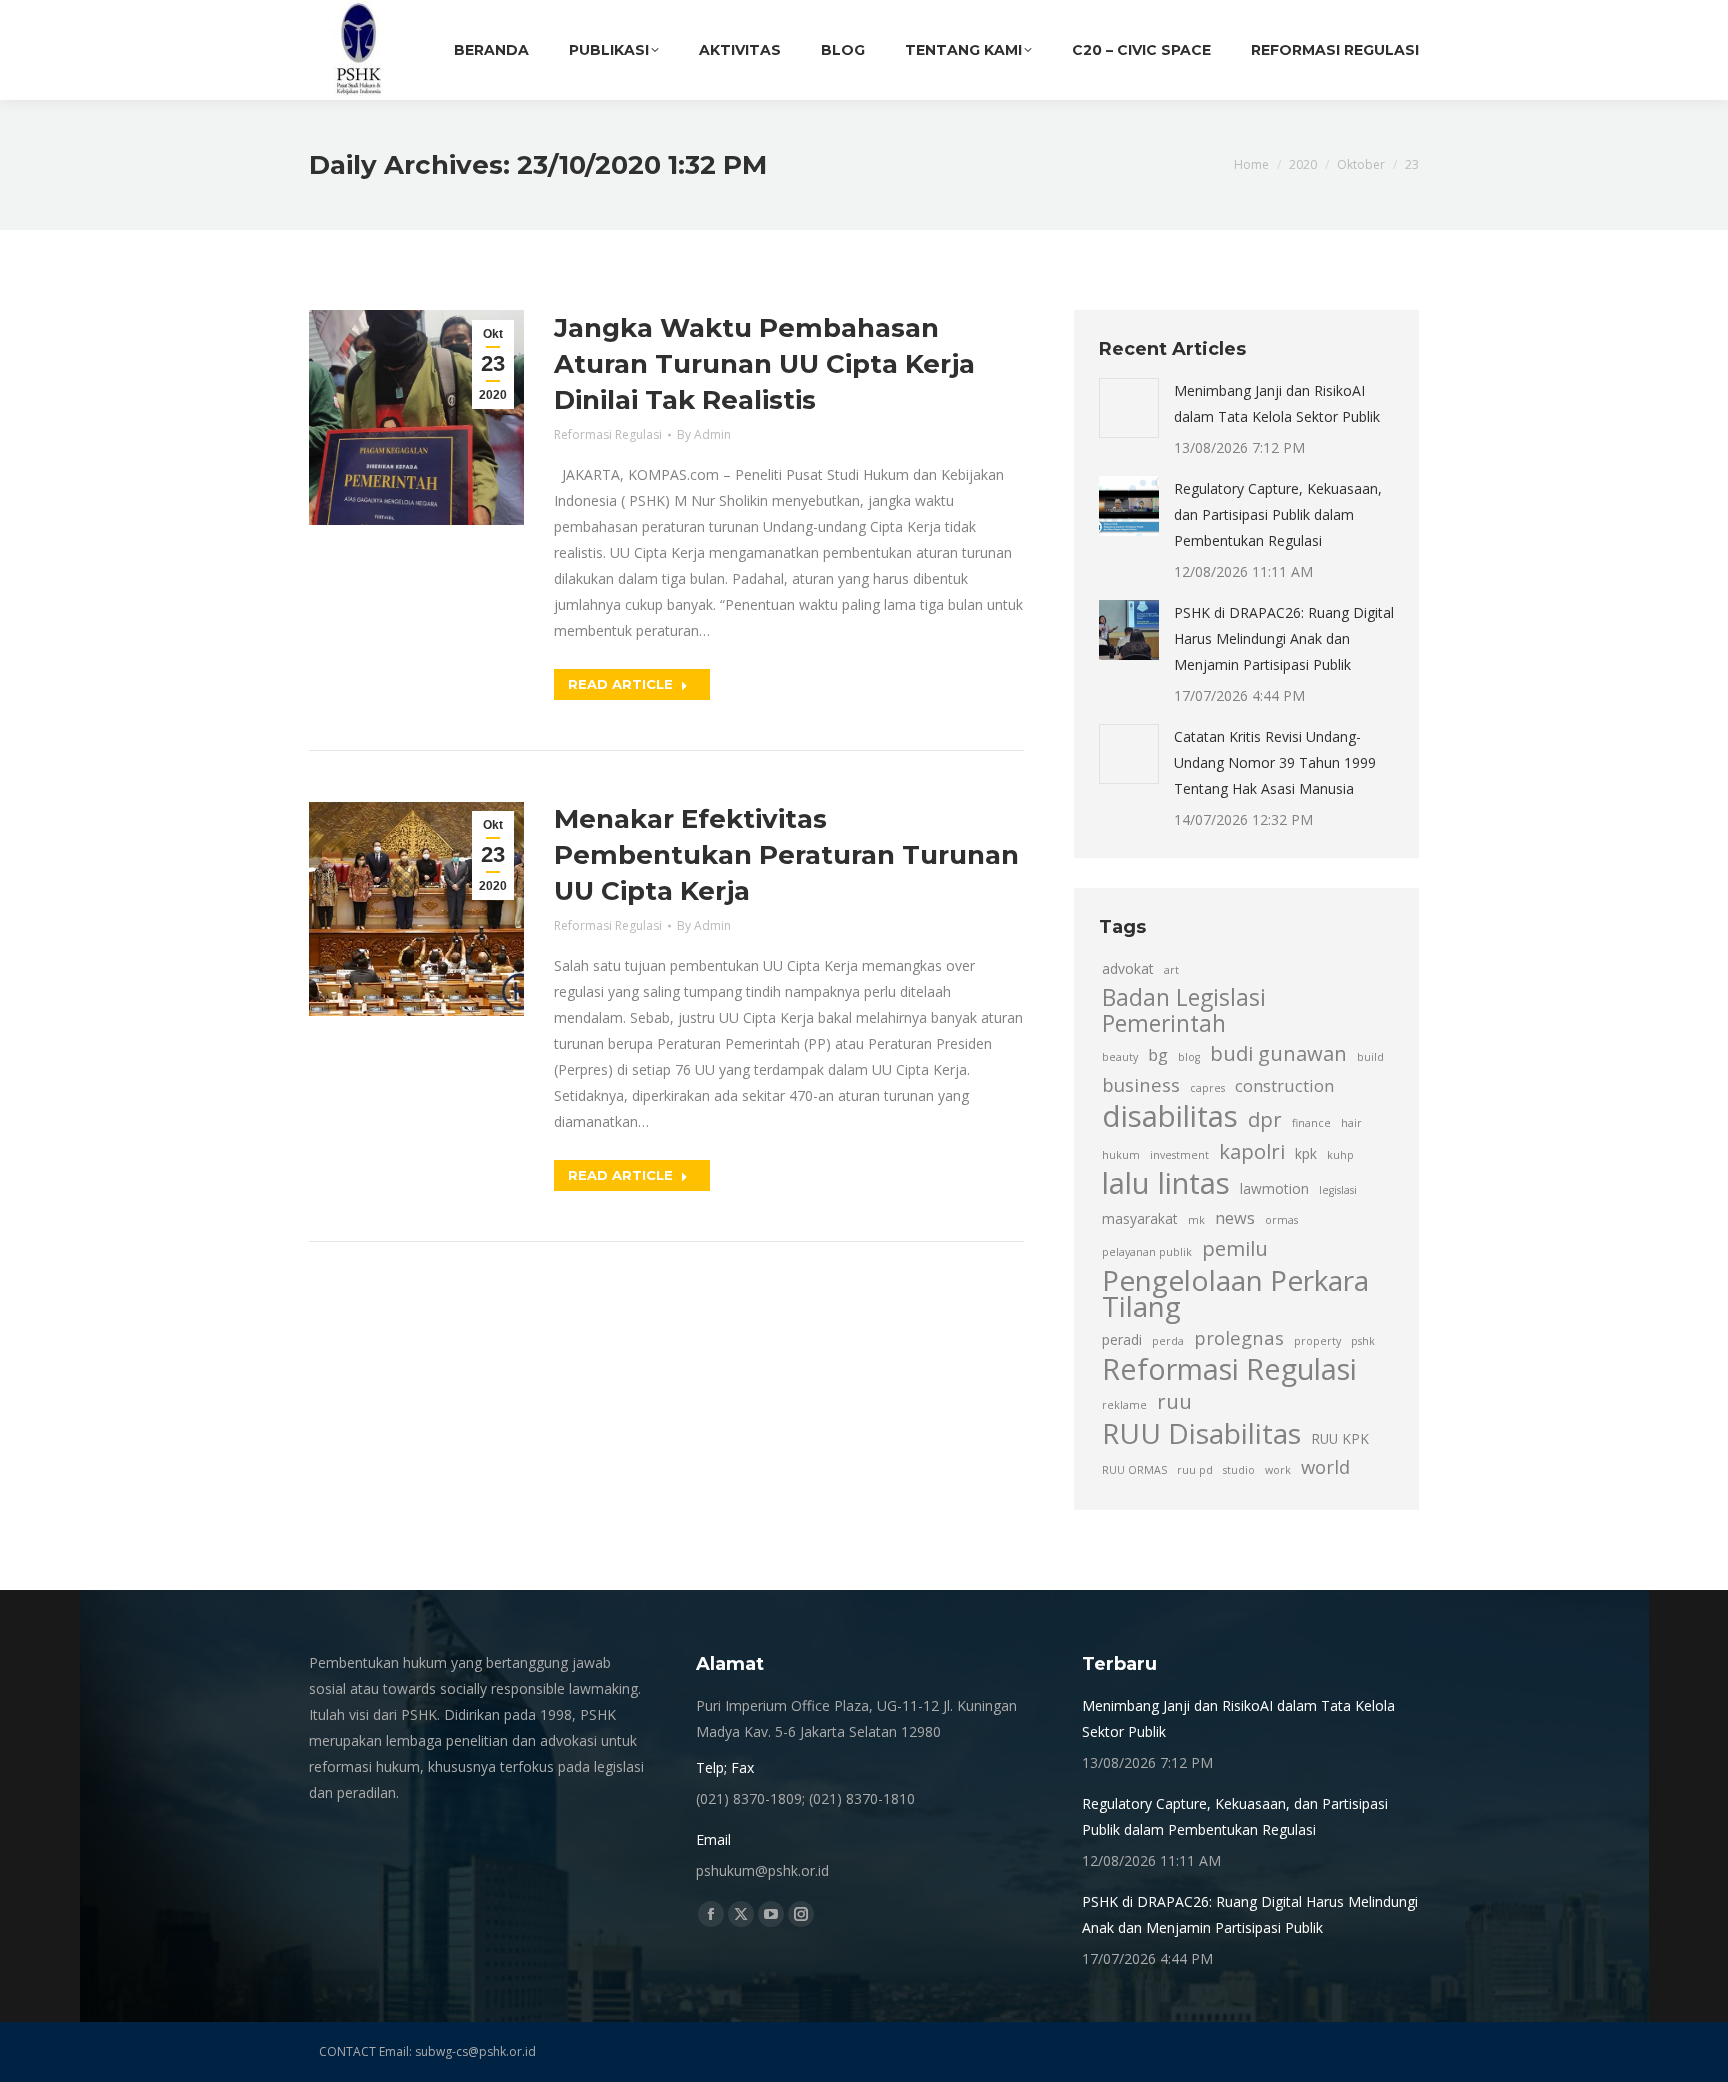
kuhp (1340, 1155)
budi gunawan (1278, 1053)
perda (1168, 1341)
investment (1179, 1155)
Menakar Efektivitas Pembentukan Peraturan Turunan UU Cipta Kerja (786, 855)
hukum (1121, 1155)
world (1325, 1466)
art (1171, 970)
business (1141, 1084)
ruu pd (1195, 1470)
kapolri (1252, 1151)
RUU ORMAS (1134, 1470)
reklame (1124, 1405)
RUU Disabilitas (1201, 1433)
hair (1351, 1123)
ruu (1174, 1401)
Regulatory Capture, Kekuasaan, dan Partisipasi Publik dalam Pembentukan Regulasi (1278, 514)
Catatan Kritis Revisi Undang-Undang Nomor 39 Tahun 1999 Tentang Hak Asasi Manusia (1275, 762)
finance (1311, 1123)
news (1235, 1218)
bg (1158, 1055)
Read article (620, 684)
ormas (1281, 1220)
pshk (1363, 1341)
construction (1284, 1086)
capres (1207, 1088)
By (704, 434)
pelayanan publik (1147, 1252)
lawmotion (1274, 1188)
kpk (1306, 1153)
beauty (1120, 1057)
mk (1196, 1220)
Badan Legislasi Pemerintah (1184, 1011)
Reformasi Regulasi (608, 434)
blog (1189, 1057)
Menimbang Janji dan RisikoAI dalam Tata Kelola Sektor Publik (1277, 403)
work (1278, 1470)
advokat (1128, 968)
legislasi (1338, 1190)
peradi (1122, 1339)
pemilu (1235, 1248)
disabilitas (1170, 1116)
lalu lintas (1166, 1183)
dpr (1265, 1119)
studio (1239, 1470)
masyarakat (1140, 1218)
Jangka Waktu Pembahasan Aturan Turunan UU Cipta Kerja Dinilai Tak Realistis (764, 364)
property (1317, 1341)
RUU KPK (1340, 1438)
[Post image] (1129, 408)
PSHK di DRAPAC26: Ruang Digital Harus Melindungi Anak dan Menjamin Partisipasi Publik (1284, 638)
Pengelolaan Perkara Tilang (1235, 1293)
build (1370, 1057)
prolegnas (1239, 1337)
